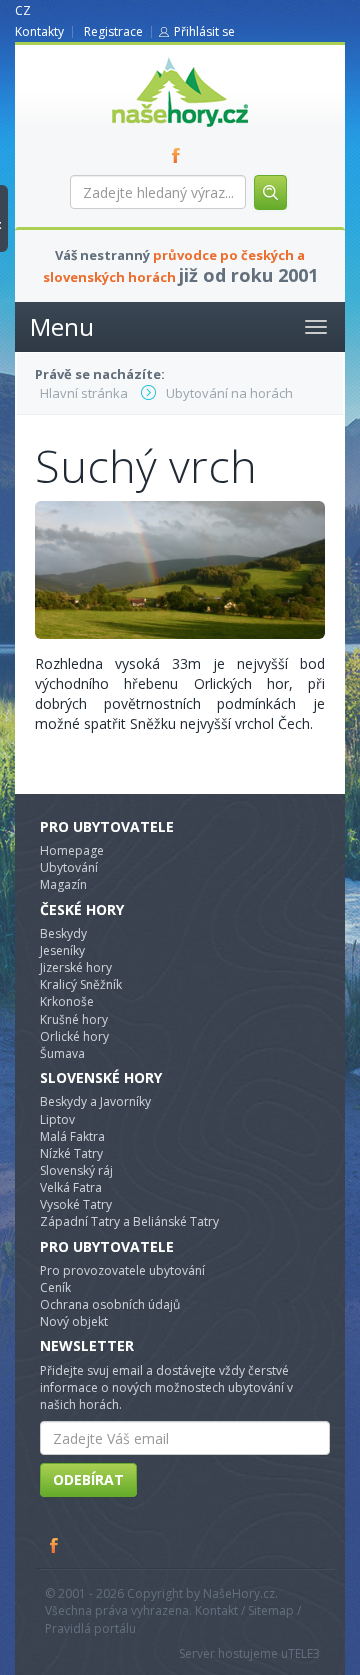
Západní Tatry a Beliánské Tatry (129, 1221)
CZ (23, 10)
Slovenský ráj (76, 1170)
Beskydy (63, 933)
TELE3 (304, 1653)
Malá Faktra (72, 1136)
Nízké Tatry (71, 1153)
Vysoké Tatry (76, 1204)
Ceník (55, 1287)
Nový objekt (74, 1321)
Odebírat (88, 1479)
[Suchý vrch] (180, 568)
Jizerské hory (76, 967)
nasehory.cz (144, 57)
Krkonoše (67, 1001)
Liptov (57, 1119)
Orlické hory (74, 1036)
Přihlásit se (204, 31)
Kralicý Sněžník (81, 984)
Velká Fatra (71, 1187)
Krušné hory (74, 1019)
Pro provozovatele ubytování (122, 1270)
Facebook (55, 1545)
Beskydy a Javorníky (95, 1101)
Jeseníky (62, 950)
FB (180, 155)
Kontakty (39, 31)
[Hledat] (270, 192)
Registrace (113, 31)
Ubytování (69, 867)
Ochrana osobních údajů (110, 1304)
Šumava (62, 1053)
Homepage (72, 850)
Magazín (63, 884)
